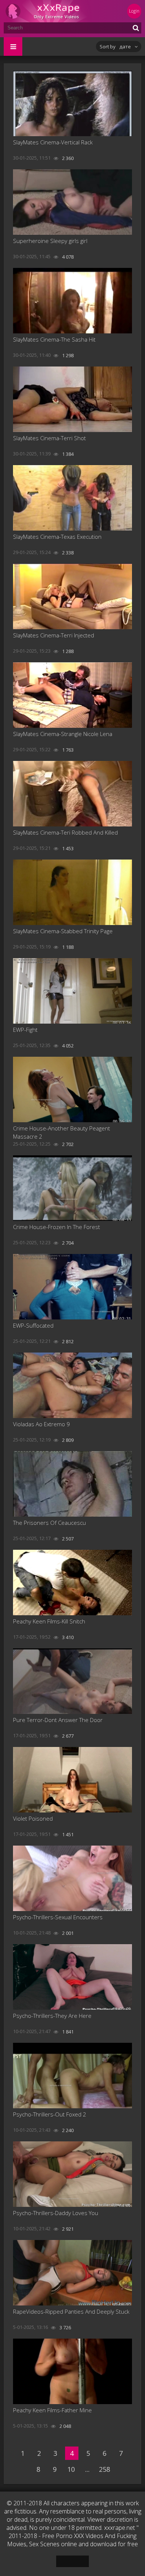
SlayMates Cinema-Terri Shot (49, 438)
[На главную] (48, 11)
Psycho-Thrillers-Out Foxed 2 (50, 2114)
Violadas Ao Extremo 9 (41, 1424)
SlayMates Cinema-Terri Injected (54, 635)
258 (104, 2469)
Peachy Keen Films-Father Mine (52, 2410)
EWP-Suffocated (33, 1325)
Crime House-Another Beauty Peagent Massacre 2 (62, 1132)
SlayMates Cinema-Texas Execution (57, 537)
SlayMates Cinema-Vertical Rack (53, 142)
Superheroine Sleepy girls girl (50, 241)
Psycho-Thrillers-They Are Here (52, 2016)
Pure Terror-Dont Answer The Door (58, 1720)
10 (71, 2469)
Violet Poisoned (33, 1818)
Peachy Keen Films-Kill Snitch (49, 1621)
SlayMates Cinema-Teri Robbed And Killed (65, 832)
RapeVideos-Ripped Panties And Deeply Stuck (71, 2311)
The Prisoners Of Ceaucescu (49, 1523)
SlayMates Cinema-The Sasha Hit (54, 339)
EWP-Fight (25, 1030)
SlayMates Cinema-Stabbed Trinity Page (63, 931)
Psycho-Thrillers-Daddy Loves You (56, 2213)
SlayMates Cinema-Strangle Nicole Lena (63, 734)
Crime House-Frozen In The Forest (57, 1227)
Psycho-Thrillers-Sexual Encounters (58, 1917)
